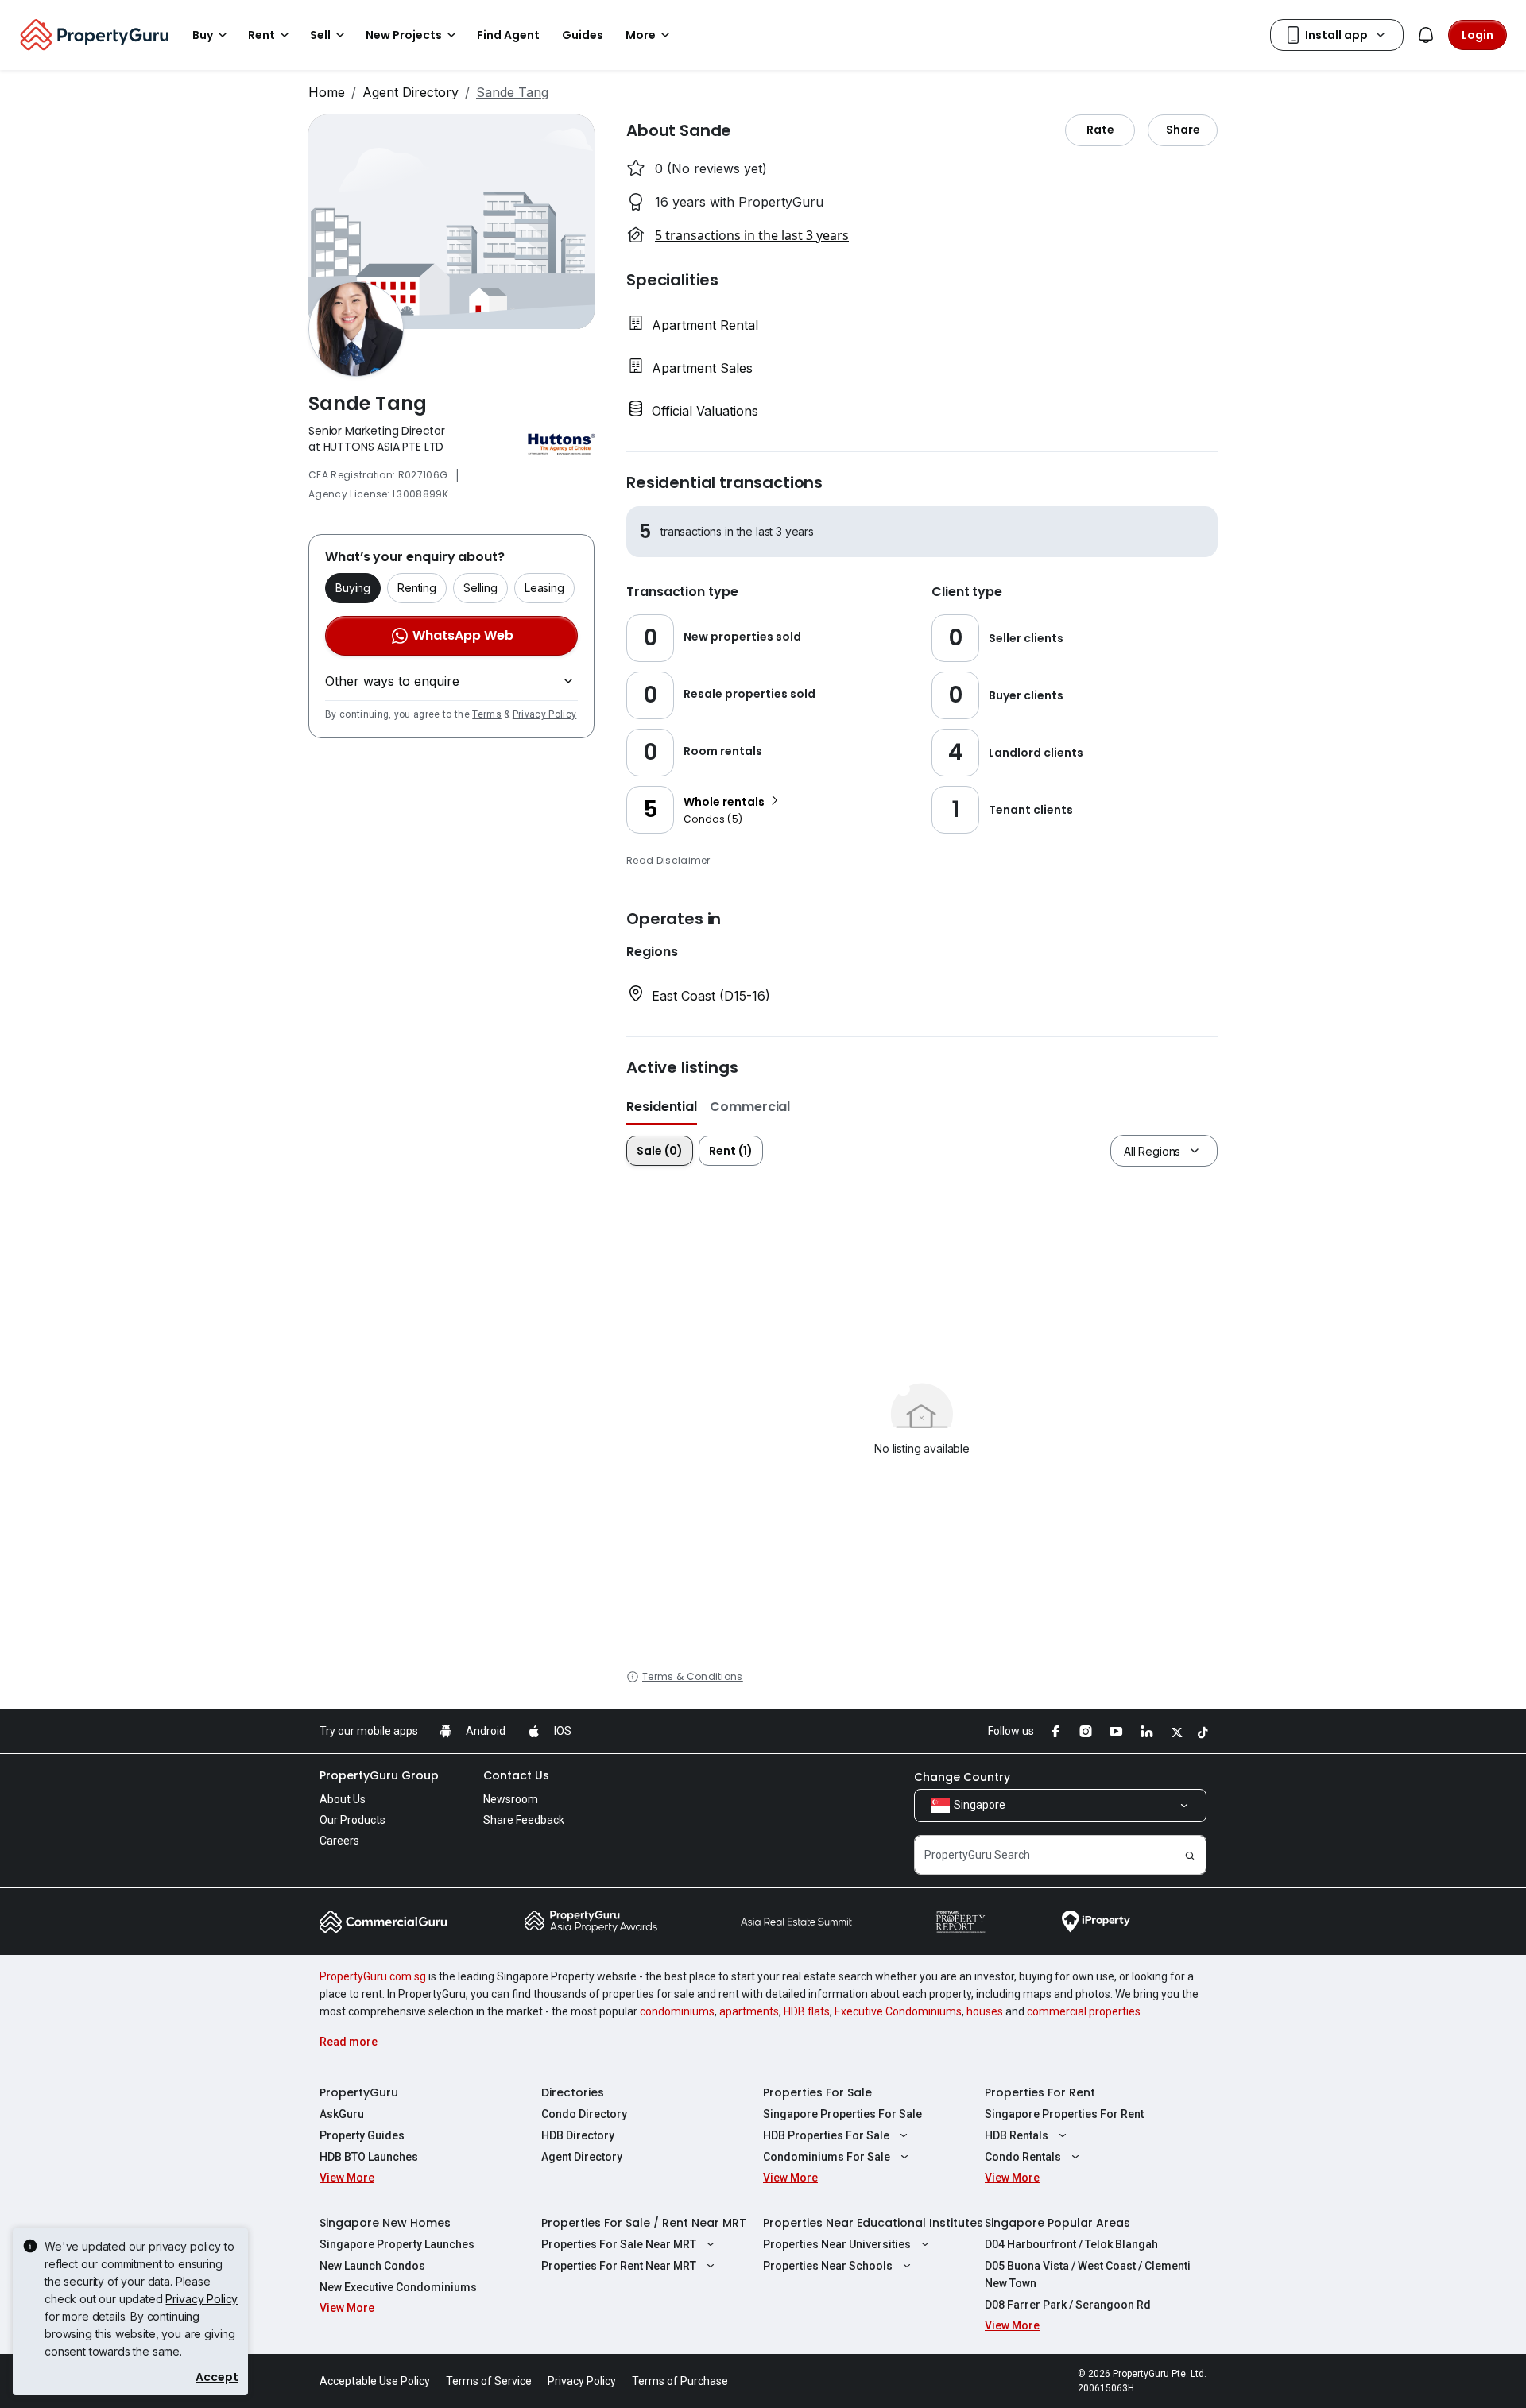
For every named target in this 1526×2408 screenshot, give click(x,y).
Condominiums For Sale (827, 2157)
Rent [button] (261, 35)
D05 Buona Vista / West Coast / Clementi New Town (1088, 2274)
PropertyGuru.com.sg (373, 1976)
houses (985, 2011)
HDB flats (807, 2011)
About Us (343, 1799)
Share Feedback (524, 1820)
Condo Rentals (1023, 2157)
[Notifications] (1426, 35)
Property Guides (362, 2135)
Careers (339, 1841)
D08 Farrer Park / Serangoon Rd (1068, 2305)
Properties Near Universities (837, 2244)
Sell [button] (320, 35)
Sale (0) (660, 1151)
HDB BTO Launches (369, 2157)
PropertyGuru (359, 2092)
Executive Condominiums (898, 2011)
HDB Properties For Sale (826, 2135)
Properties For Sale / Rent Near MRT (644, 2223)
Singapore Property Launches (397, 2244)
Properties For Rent (1040, 2092)
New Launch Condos (372, 2266)
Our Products (352, 1820)
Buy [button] (203, 35)
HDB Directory (578, 2135)
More (641, 35)
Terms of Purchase (680, 2381)
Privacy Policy (544, 714)
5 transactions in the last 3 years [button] (752, 235)
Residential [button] (662, 1107)
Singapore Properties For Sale (842, 2114)
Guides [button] (583, 35)
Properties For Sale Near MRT (619, 2244)
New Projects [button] (404, 35)
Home (327, 92)
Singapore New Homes (385, 2223)
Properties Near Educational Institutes (873, 2223)
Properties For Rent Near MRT (619, 2266)
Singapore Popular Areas (1057, 2223)
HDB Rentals (1017, 2135)
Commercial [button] (750, 1107)
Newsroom (511, 1799)
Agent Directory (411, 92)
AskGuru (342, 2114)
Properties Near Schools (828, 2266)
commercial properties (1084, 2011)
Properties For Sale (817, 2092)
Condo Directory (584, 2114)
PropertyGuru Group (379, 1775)
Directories (573, 2092)
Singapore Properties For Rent (1064, 2114)
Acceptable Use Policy (375, 2381)
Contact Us (516, 1775)
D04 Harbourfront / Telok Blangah (1071, 2244)
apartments (749, 2011)
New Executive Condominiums (398, 2287)
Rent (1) (731, 1151)
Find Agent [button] (508, 35)
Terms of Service (489, 2381)
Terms (487, 714)
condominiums (677, 2011)
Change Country (962, 1777)
